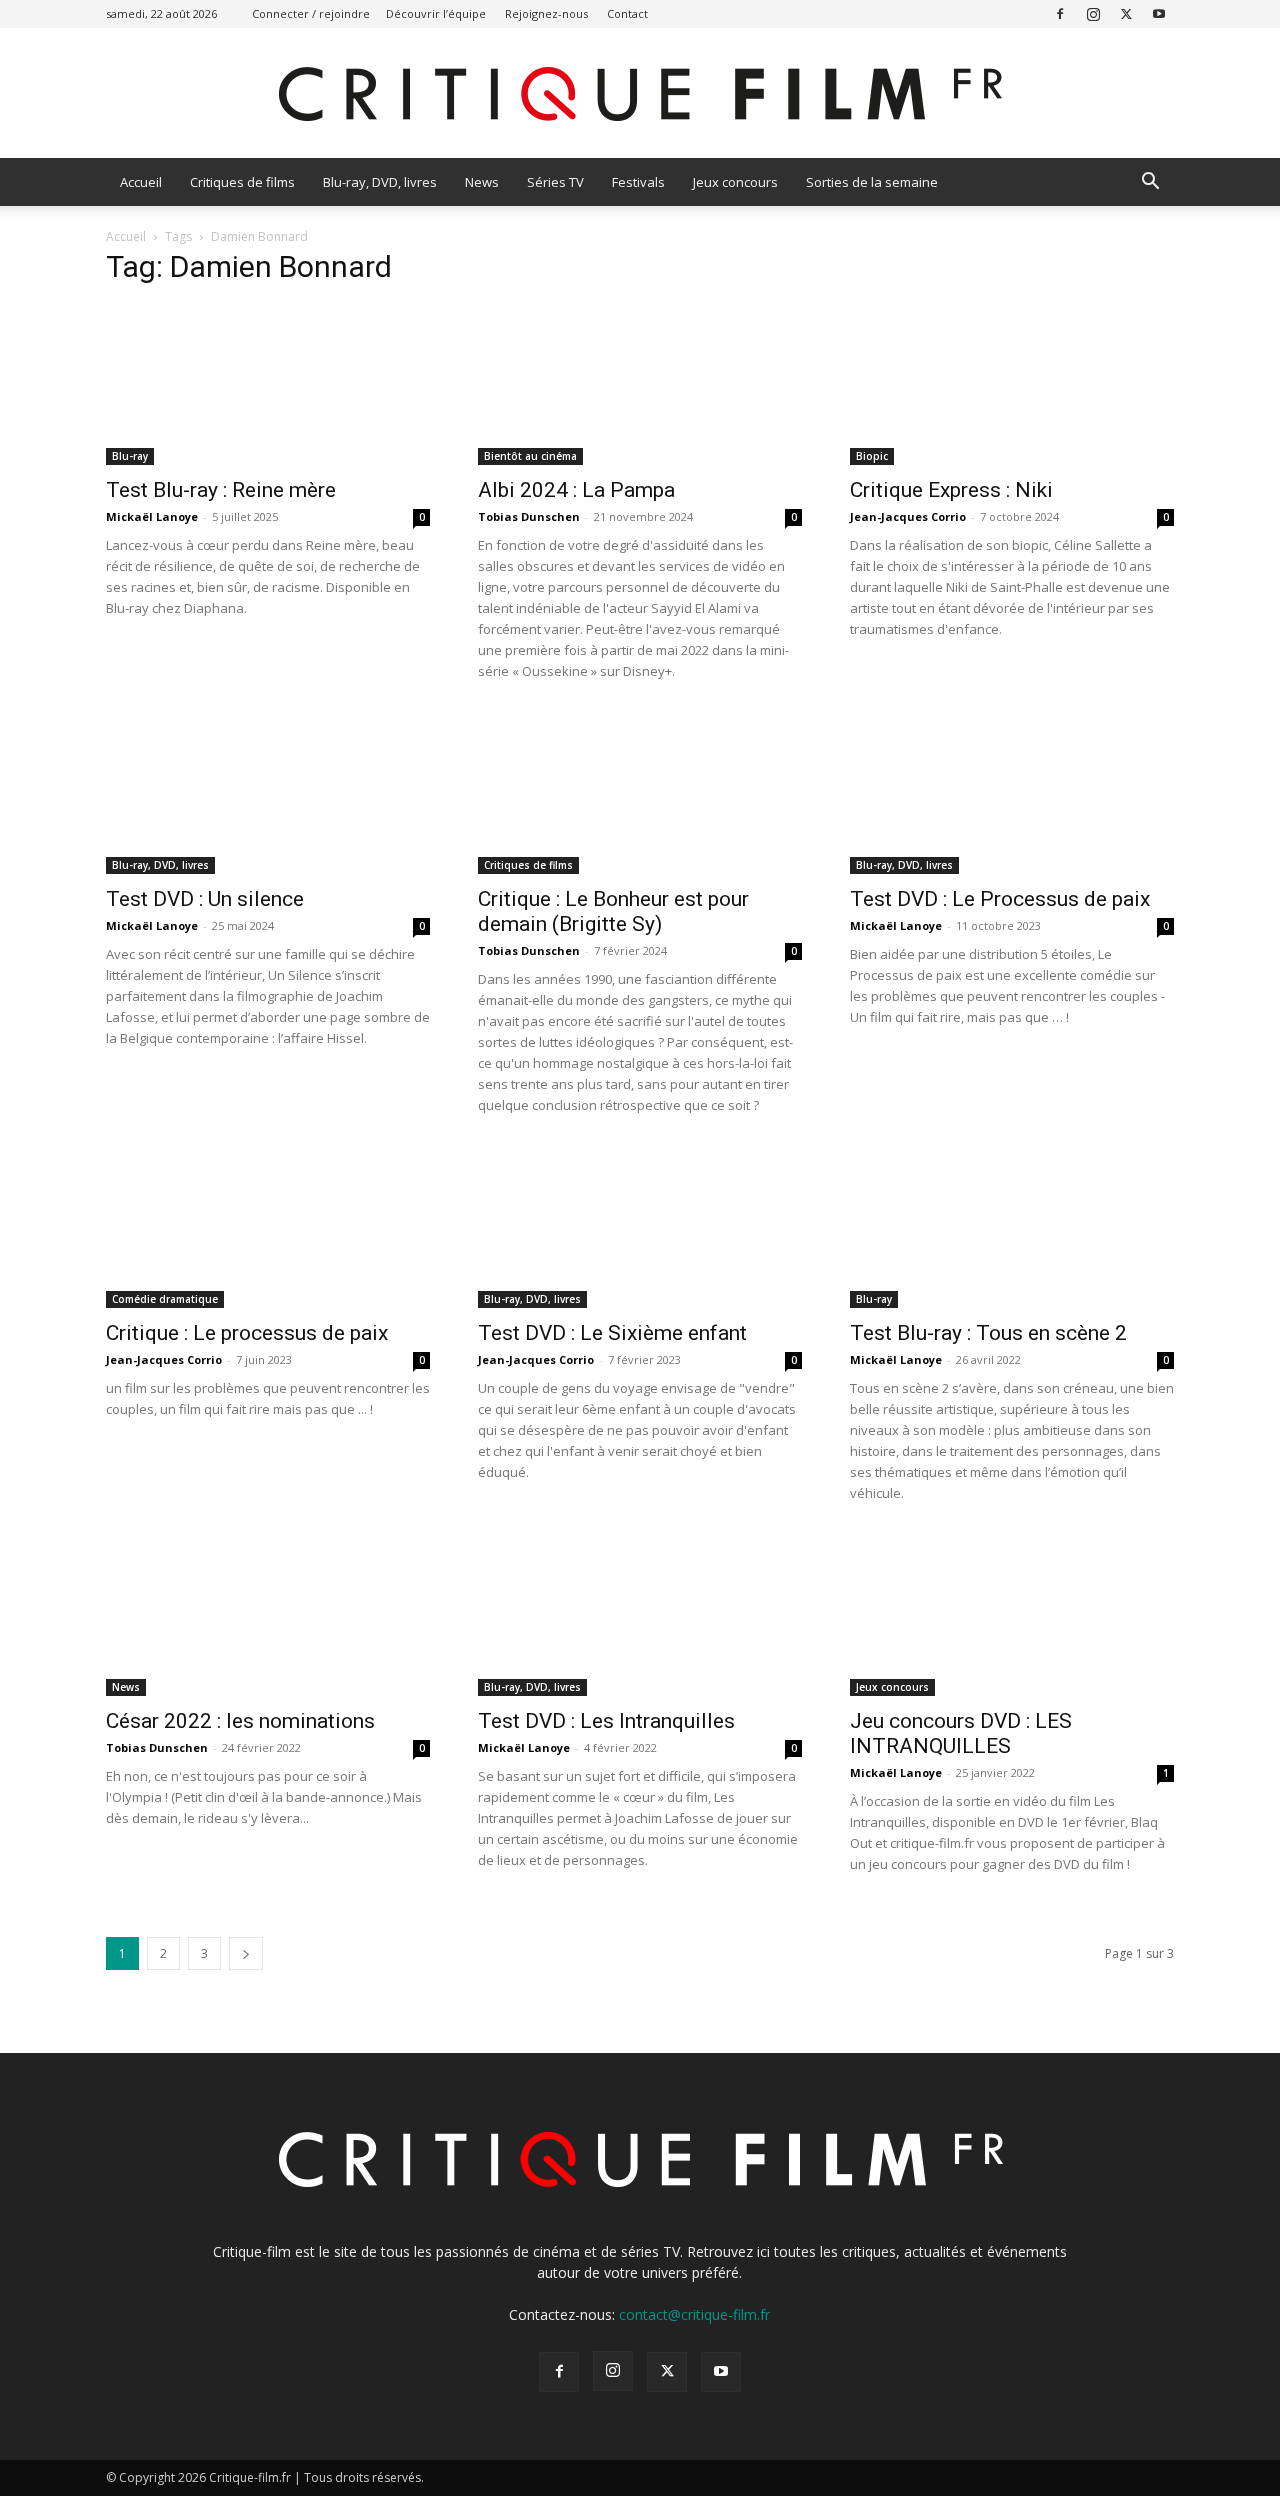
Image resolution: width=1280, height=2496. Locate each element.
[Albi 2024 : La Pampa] (640, 385)
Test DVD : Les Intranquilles (606, 1721)
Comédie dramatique (165, 1299)
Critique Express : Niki (951, 490)
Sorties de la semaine (872, 182)
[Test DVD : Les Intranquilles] (640, 1616)
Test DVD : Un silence (205, 899)
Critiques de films (242, 182)
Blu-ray (130, 456)
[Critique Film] (640, 94)
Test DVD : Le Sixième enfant (612, 1333)
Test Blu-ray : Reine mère (221, 490)
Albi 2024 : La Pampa (576, 490)
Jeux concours (735, 182)
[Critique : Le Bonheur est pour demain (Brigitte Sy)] (640, 794)
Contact (627, 13)
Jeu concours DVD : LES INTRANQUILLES (961, 1733)
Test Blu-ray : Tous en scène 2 (988, 1333)
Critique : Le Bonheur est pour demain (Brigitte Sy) (613, 911)
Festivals (638, 182)
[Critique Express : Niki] (1012, 385)
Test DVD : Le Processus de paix (1000, 899)
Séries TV (555, 182)
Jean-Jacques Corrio (908, 516)
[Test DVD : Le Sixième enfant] (640, 1228)
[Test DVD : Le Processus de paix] (1012, 794)
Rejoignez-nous (546, 13)
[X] (1126, 13)
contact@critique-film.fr (694, 2314)
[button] (1150, 183)
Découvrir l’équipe (436, 13)
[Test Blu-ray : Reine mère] (268, 385)
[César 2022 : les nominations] (268, 1616)
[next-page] (246, 1953)
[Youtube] (1159, 13)
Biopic (872, 456)
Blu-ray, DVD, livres (380, 182)
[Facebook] (1060, 13)
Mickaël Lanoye (152, 516)
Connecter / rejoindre (311, 13)
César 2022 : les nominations (240, 1721)
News (482, 182)
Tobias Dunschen (529, 516)
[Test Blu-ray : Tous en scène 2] (1012, 1228)
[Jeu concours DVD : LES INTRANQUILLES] (1012, 1616)
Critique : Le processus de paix (247, 1333)
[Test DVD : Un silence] (268, 794)
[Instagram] (1093, 13)
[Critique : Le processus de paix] (268, 1228)
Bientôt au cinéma (530, 456)
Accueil (141, 182)
